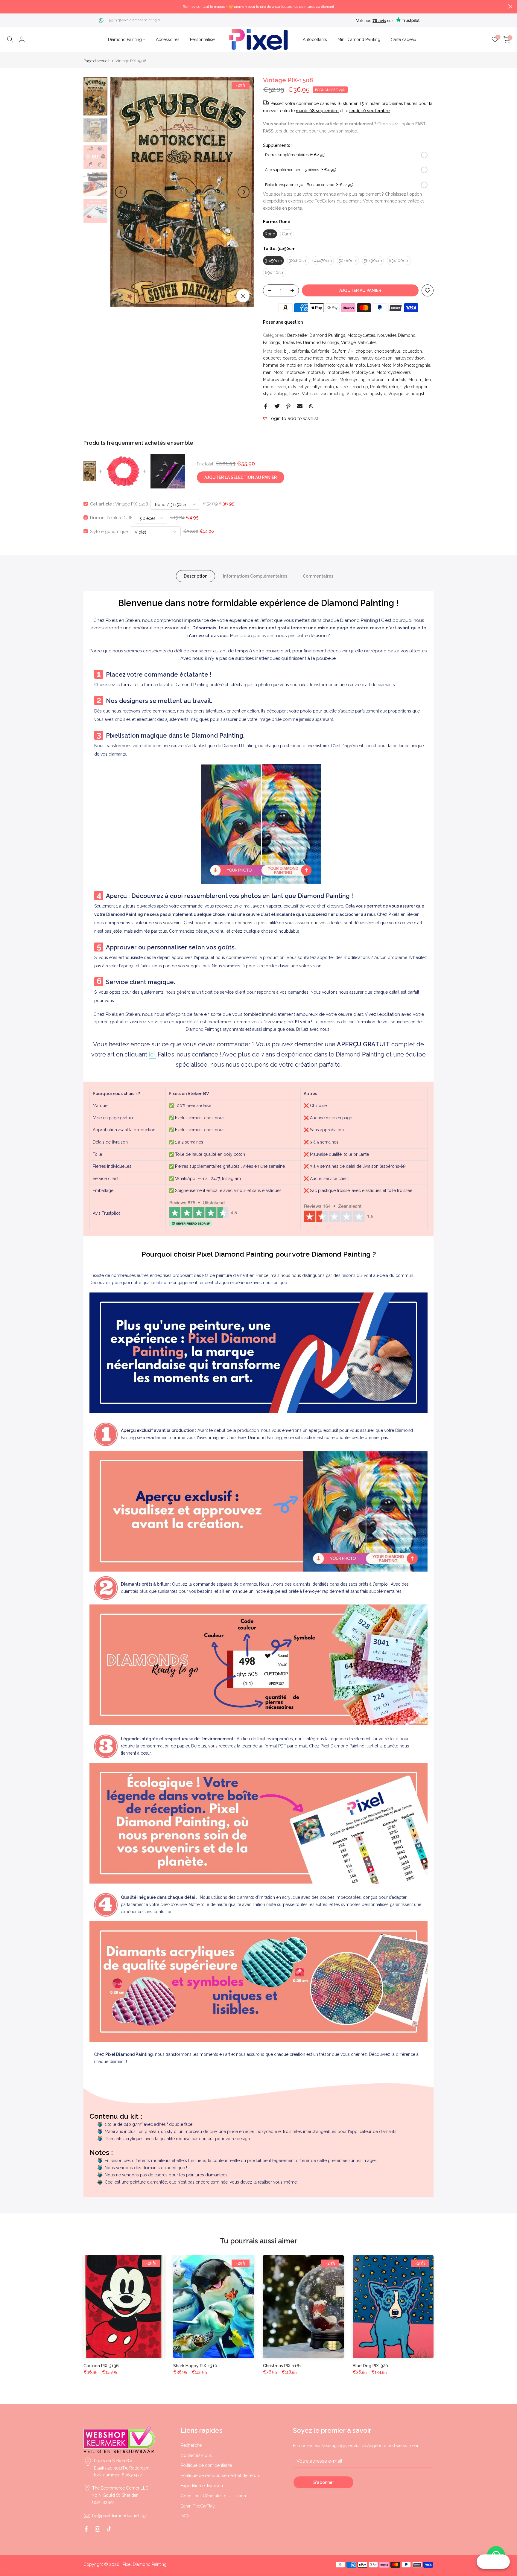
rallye (304, 387)
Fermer (7, 6)
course (289, 358)
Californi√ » (342, 351)
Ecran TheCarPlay (198, 2506)
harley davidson (377, 358)
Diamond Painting (125, 39)
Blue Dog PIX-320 (370, 2366)
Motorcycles (325, 380)
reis (347, 387)
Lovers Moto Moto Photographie (399, 365)
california (300, 351)
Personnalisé (202, 39)
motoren (376, 380)
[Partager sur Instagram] (98, 2529)
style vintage (275, 394)
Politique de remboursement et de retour (221, 2475)
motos (269, 387)
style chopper (414, 387)
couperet (272, 358)
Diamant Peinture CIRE (111, 517)
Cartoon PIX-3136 (101, 2366)
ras (339, 387)
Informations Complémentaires (255, 576)
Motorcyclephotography (287, 380)
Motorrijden (420, 380)
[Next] (244, 192)
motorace (295, 372)
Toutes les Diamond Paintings (311, 342)
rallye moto (323, 387)
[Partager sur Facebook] (266, 406)
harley (354, 358)
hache (340, 358)
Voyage (396, 394)
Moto (279, 372)
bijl (287, 351)
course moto (311, 358)
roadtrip (360, 387)
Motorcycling (353, 380)
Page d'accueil (96, 61)
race (282, 387)
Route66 (378, 387)
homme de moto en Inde (287, 365)
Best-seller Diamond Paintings (316, 335)
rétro (394, 387)
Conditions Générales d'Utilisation (213, 2496)
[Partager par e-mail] (300, 406)
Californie (320, 351)
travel (295, 394)
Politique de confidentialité (206, 2465)
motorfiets (396, 380)
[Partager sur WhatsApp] (311, 406)
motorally (316, 372)
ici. (152, 1054)
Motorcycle (363, 372)
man (267, 372)
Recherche (191, 2445)
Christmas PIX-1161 (282, 2366)
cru (329, 358)
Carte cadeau (403, 39)
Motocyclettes (361, 335)
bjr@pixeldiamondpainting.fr (137, 20)
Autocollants (315, 39)
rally (292, 387)
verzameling (332, 394)
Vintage (348, 342)
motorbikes (339, 372)
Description (196, 576)
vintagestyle (375, 394)
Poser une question (283, 322)
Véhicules (367, 342)
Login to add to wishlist (293, 418)
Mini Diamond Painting (359, 39)
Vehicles (310, 394)
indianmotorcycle (331, 365)
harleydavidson (409, 358)
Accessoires (168, 39)
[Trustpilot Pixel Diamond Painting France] (203, 1214)
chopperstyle (387, 351)
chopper (364, 351)
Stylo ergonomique (109, 531)
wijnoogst (415, 394)
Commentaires (318, 576)
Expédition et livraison (202, 2486)
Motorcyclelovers (394, 372)
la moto (358, 365)
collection (412, 351)
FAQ (185, 2516)
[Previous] (121, 192)
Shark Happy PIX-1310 (195, 2366)
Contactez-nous (196, 2455)
